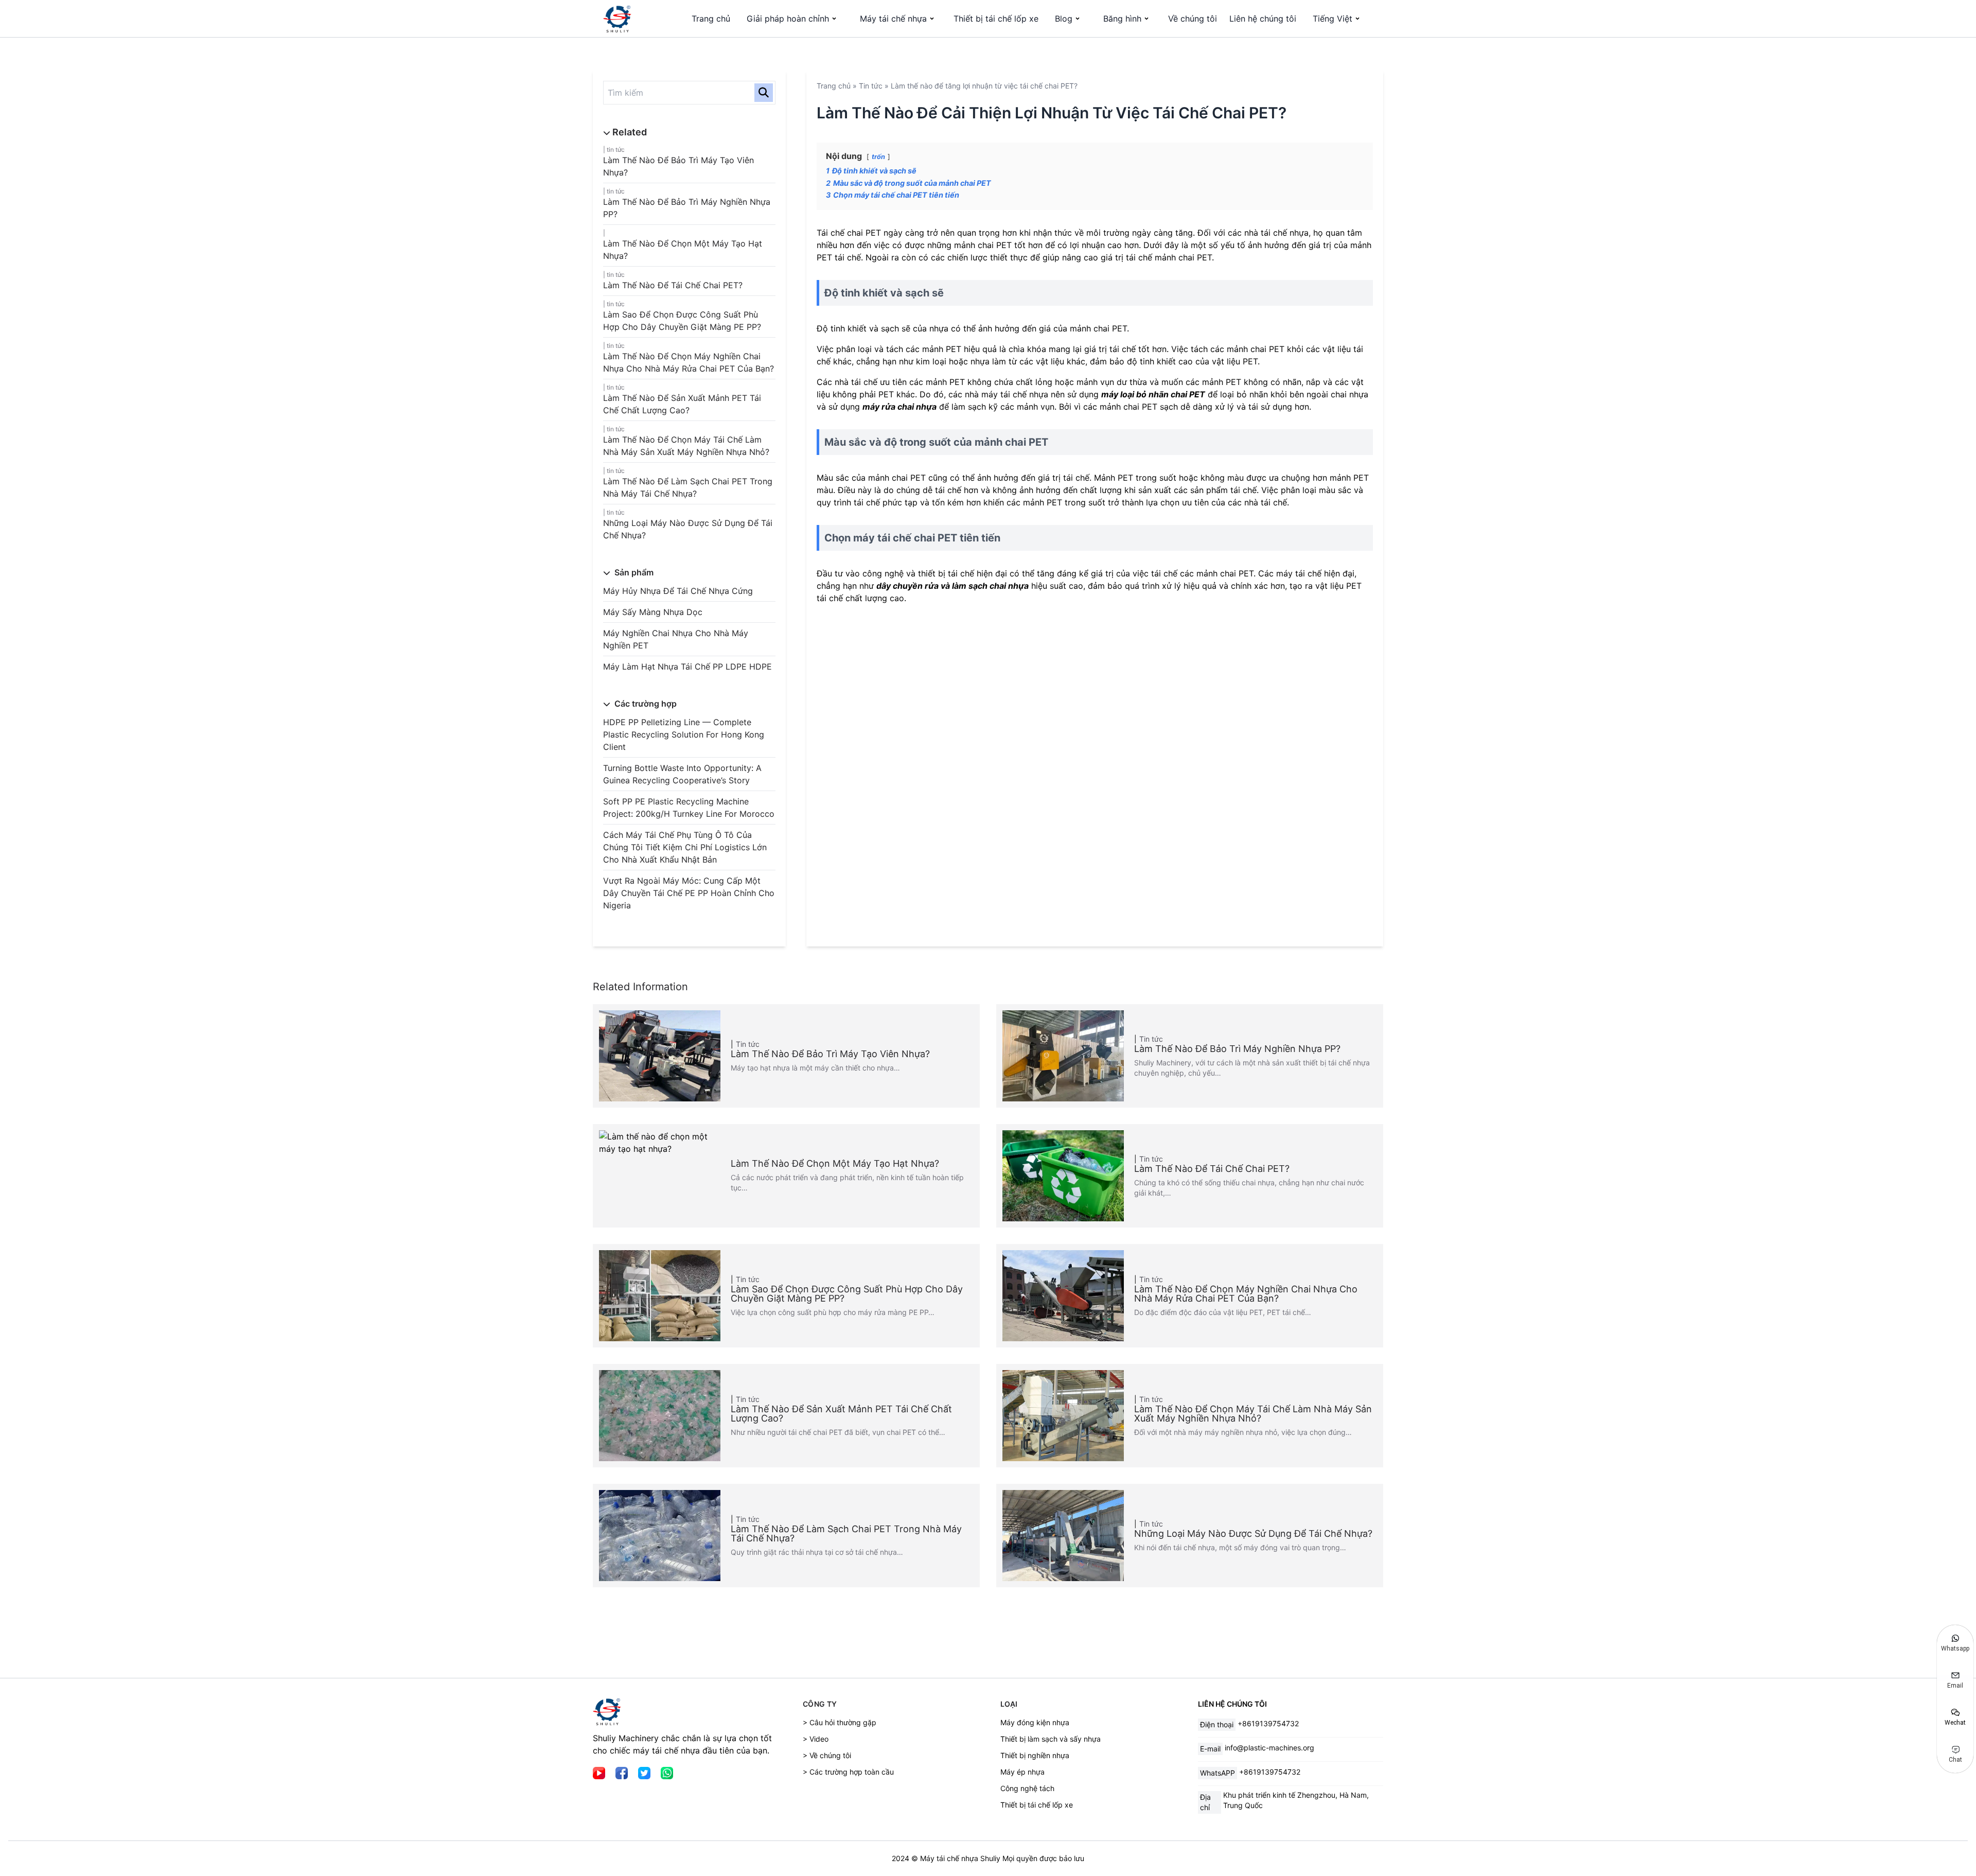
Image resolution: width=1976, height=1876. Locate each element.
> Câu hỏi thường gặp (840, 1722)
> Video (816, 1739)
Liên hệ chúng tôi (1263, 19)
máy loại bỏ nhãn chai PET (1153, 394)
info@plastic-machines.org (1269, 1748)
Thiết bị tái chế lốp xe (996, 19)
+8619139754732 (1268, 1723)
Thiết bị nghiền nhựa (1035, 1755)
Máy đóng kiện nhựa (1035, 1722)
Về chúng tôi (1193, 19)
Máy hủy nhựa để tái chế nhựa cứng (678, 591)
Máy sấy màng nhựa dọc (653, 612)
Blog (1064, 19)
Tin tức (616, 150)
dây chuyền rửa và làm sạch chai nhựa (952, 586)
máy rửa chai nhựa (899, 407)
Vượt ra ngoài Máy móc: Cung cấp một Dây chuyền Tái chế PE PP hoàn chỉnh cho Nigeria (689, 893)
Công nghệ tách (1027, 1788)
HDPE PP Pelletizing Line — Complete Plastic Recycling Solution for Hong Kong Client (684, 734)
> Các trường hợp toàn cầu (848, 1772)
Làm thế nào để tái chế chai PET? (673, 285)
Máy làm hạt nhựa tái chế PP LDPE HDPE (687, 667)
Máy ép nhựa (1022, 1772)
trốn (878, 157)
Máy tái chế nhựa (893, 19)
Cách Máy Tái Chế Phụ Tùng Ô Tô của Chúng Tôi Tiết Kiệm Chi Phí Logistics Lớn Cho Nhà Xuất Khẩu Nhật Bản (685, 847)
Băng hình (1122, 19)
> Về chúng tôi (827, 1755)
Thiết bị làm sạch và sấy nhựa (1051, 1739)
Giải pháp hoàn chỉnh (788, 19)
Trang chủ (711, 19)
